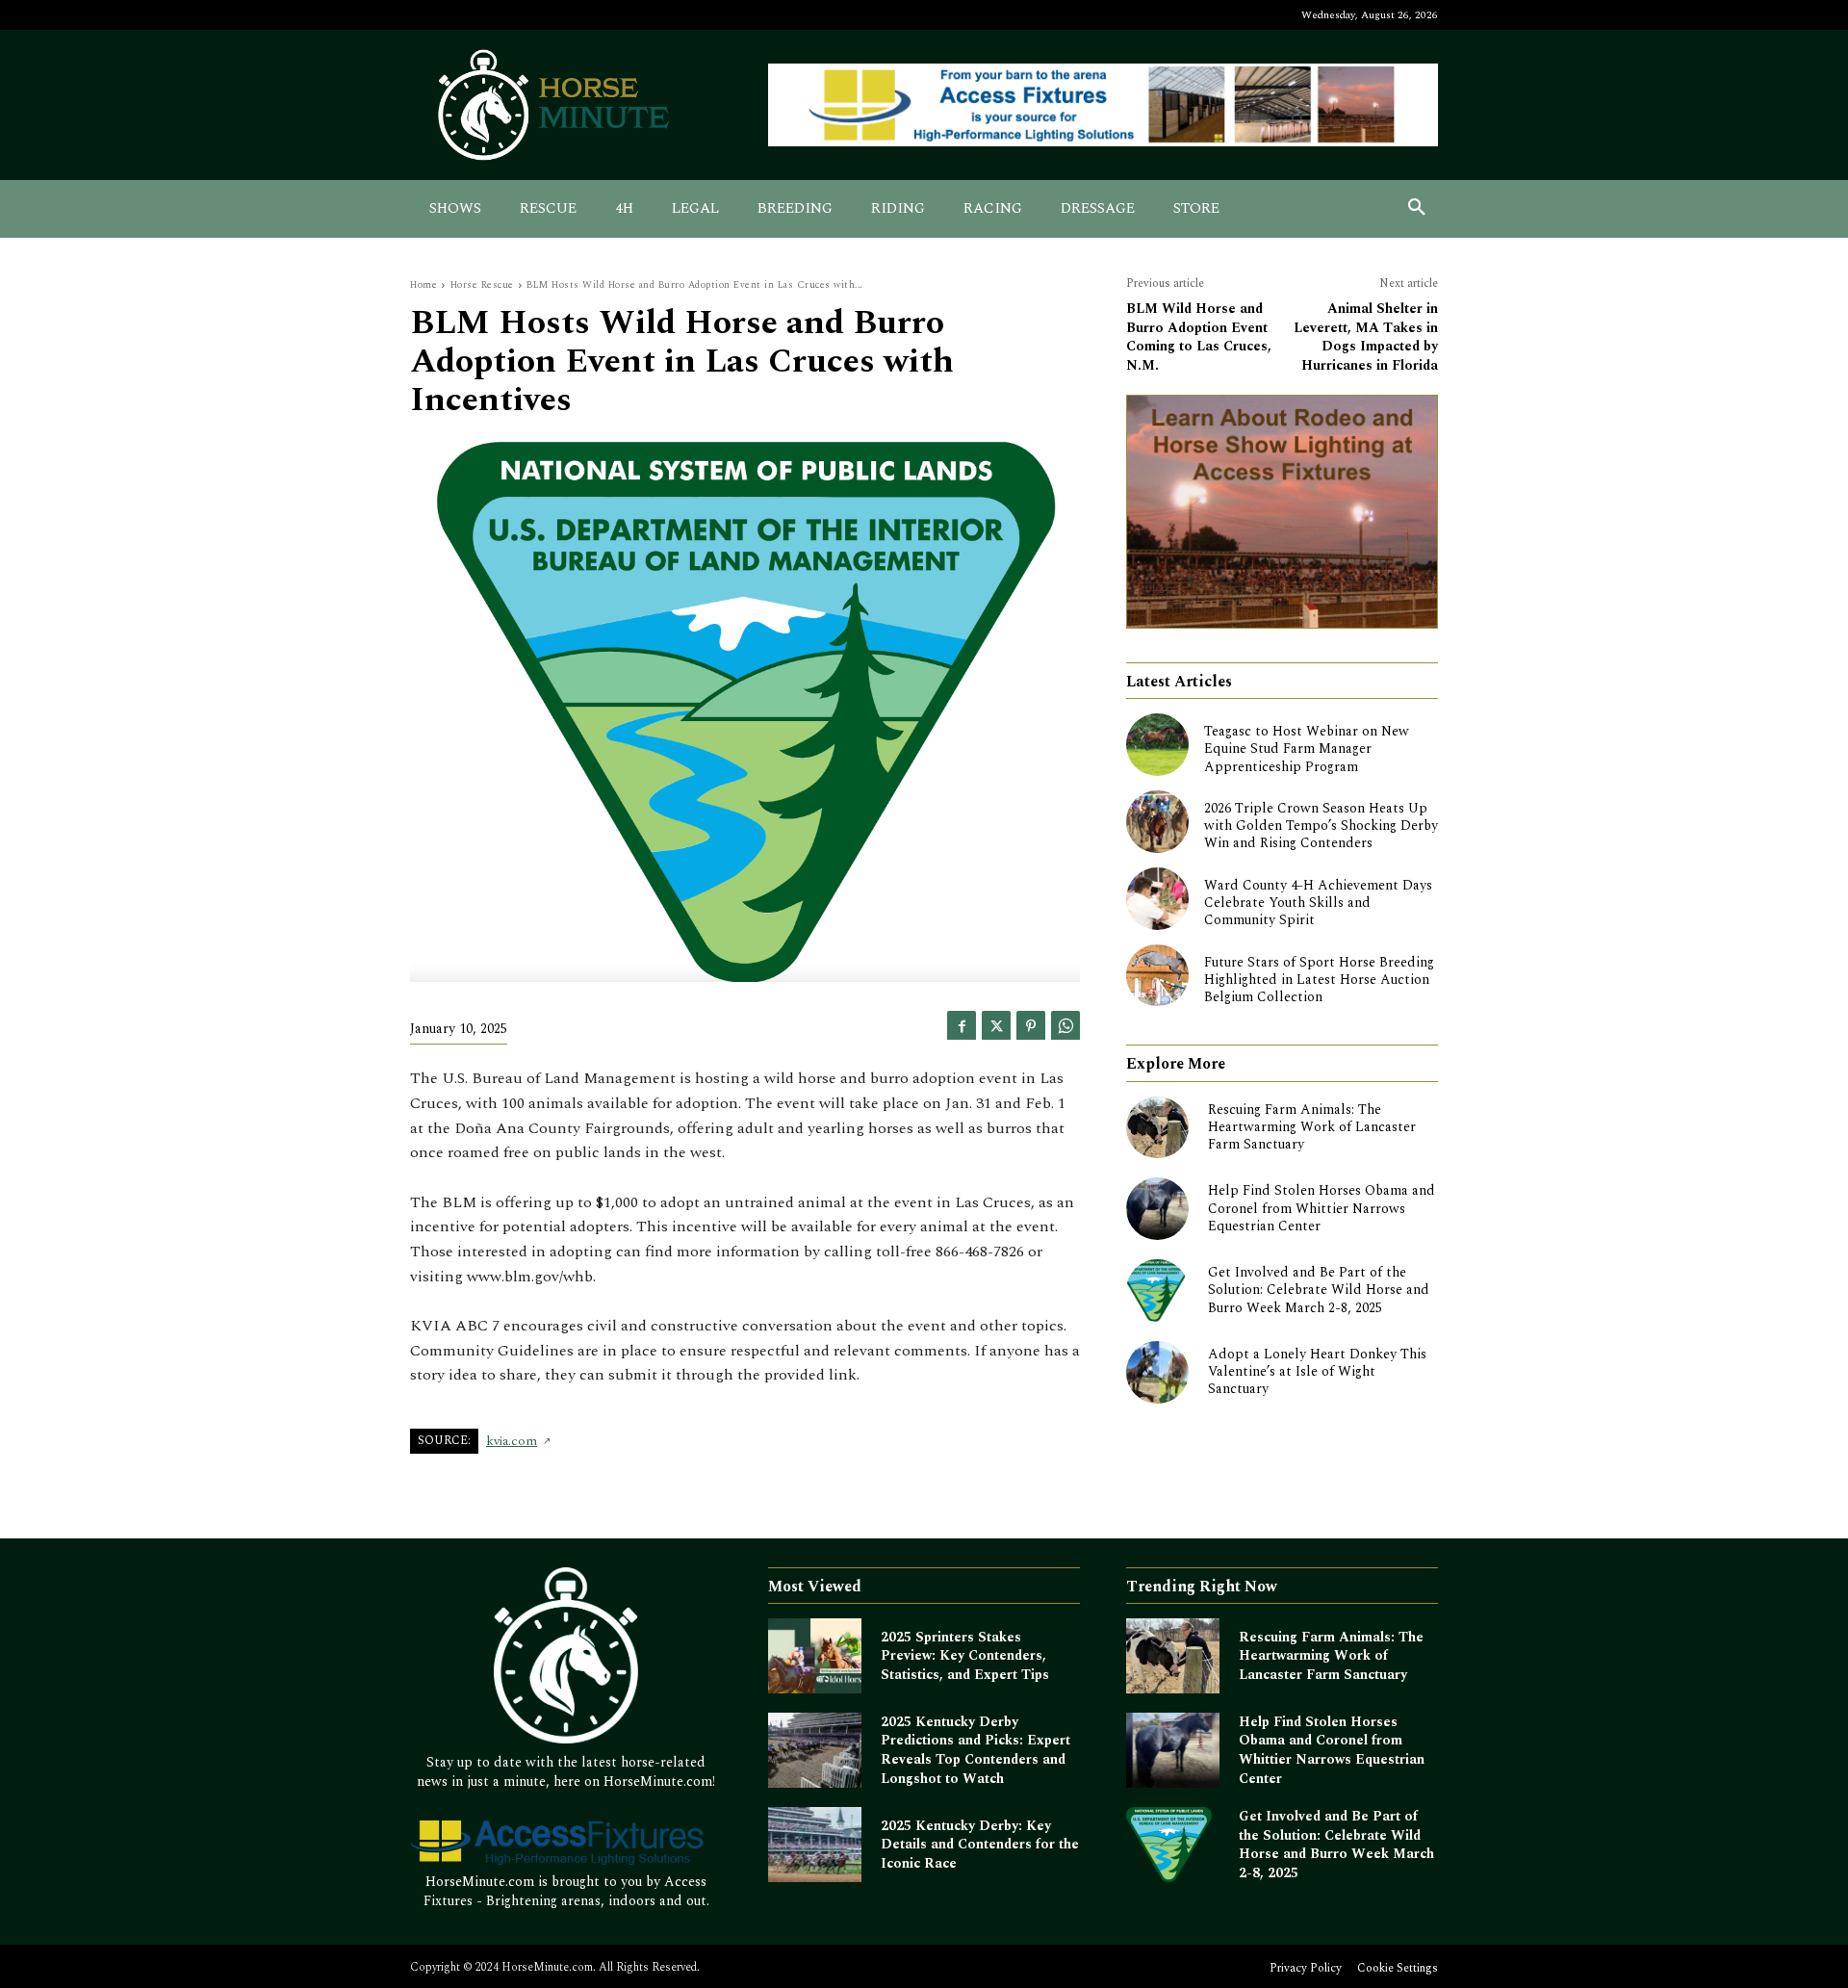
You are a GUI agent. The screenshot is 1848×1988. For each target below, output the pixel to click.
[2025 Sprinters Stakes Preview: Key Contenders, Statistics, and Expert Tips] (815, 1656)
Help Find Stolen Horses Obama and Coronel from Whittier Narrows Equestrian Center (1322, 1208)
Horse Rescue (482, 285)
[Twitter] (996, 1025)
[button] (1417, 209)
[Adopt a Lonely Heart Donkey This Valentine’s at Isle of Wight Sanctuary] (1157, 1372)
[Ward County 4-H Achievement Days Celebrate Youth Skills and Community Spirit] (1157, 899)
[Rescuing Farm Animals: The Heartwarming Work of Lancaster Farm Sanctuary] (1157, 1128)
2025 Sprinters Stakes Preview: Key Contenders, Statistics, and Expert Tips (965, 1656)
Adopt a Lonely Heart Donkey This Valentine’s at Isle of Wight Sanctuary (1317, 1371)
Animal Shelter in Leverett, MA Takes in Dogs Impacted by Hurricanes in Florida (1366, 337)
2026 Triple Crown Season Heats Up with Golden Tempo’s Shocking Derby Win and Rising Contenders (1321, 826)
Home (423, 285)
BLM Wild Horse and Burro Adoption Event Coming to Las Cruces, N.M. (1199, 337)
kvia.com (512, 1441)
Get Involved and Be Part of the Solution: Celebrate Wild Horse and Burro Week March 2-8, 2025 (1319, 1290)
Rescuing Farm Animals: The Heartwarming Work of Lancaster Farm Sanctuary (1312, 1127)
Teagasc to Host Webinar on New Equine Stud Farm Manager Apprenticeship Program (1307, 749)
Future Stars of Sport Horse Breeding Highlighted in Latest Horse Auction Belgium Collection (1319, 980)
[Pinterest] (1031, 1025)
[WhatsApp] (1065, 1025)
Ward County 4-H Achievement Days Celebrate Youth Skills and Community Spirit (1318, 903)
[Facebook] (962, 1025)
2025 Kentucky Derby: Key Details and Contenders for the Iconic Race (980, 1845)
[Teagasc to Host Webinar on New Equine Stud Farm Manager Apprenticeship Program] (1157, 745)
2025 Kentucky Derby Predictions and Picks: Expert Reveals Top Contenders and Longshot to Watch (975, 1750)
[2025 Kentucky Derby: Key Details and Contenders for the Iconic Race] (815, 1845)
